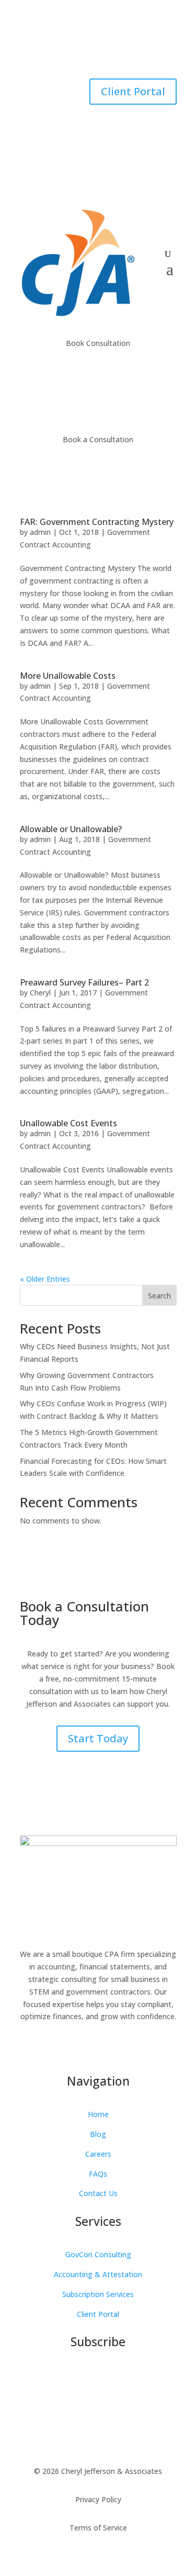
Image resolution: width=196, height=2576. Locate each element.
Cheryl (40, 993)
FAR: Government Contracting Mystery (97, 522)
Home (98, 2114)
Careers (98, 2154)
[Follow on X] (130, 50)
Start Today (98, 1738)
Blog (98, 2134)
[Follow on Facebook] (88, 50)
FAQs (98, 2174)
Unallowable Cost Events (68, 1123)
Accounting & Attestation (98, 2274)
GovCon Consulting (98, 2254)
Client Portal (133, 91)
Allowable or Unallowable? (71, 829)
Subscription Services (98, 2294)
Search (159, 1296)
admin (40, 532)
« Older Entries (45, 1279)
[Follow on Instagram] (109, 50)
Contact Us (98, 2193)
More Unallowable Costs (68, 676)
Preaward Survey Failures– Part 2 (84, 982)
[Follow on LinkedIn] (67, 50)
